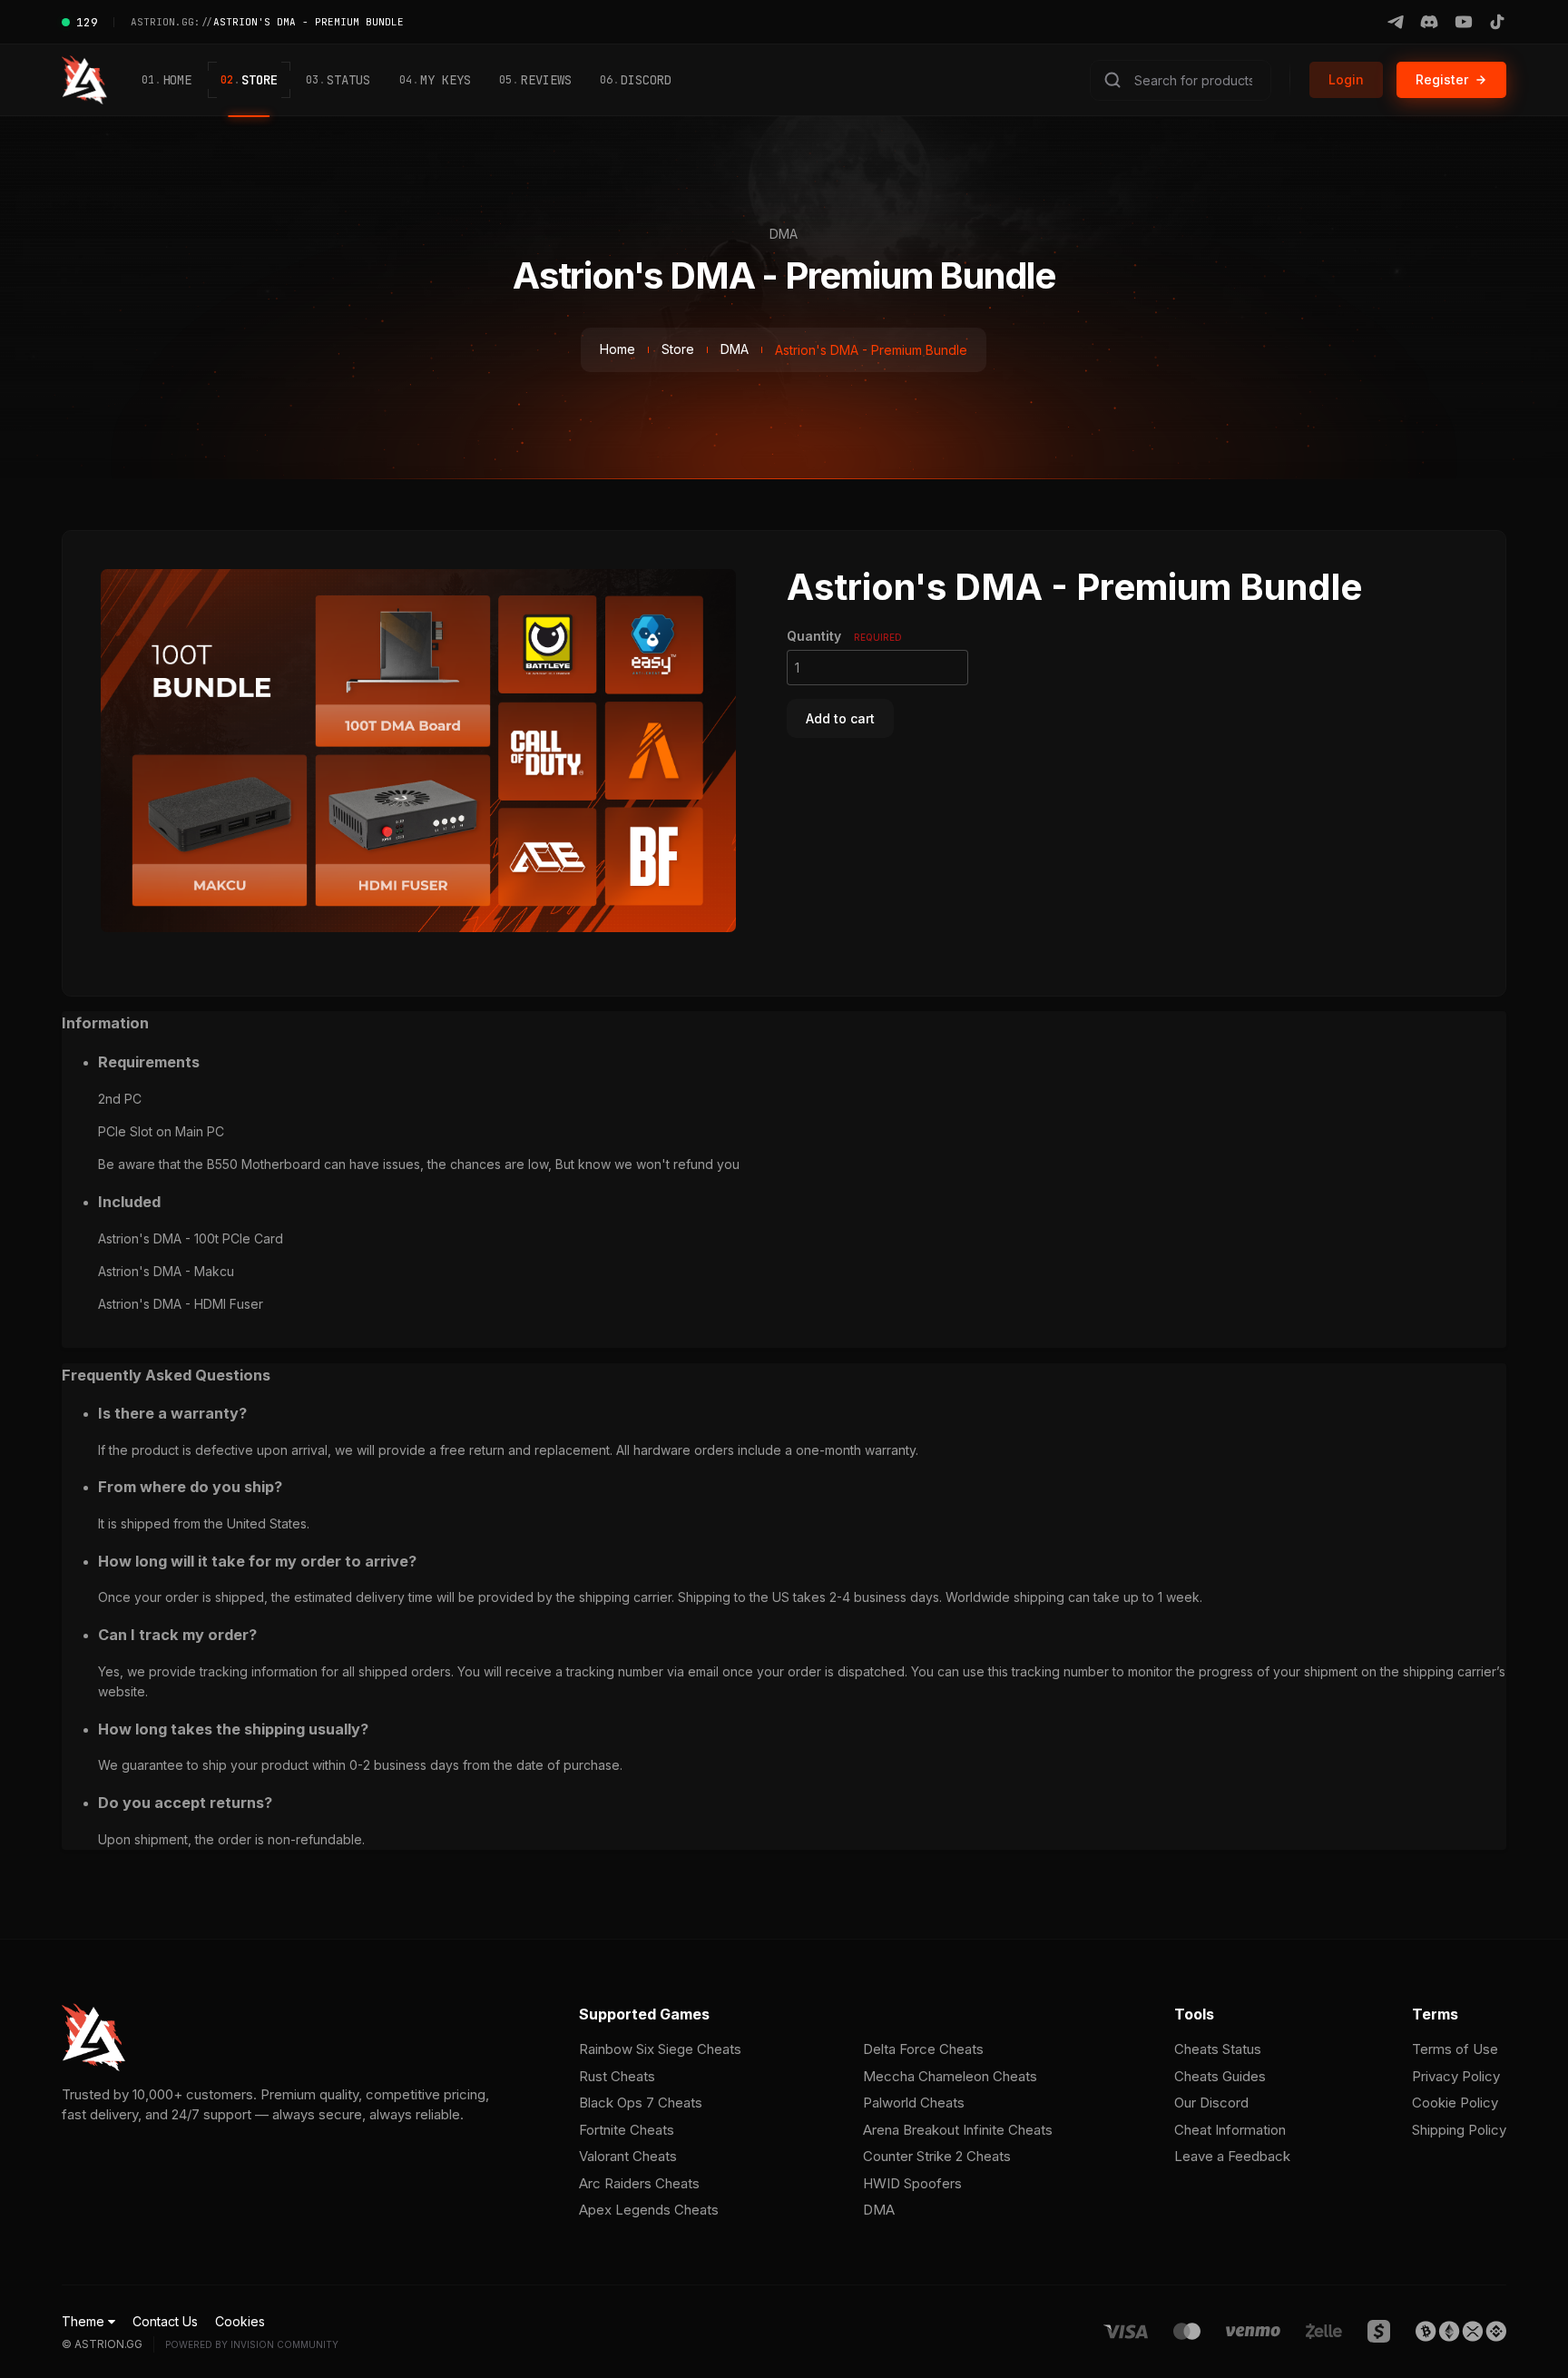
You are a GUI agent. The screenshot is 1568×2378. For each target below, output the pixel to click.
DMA (735, 349)
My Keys (435, 80)
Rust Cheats (617, 2076)
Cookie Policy (1455, 2103)
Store (249, 80)
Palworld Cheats (914, 2103)
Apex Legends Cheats (649, 2210)
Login (1346, 79)
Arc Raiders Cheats (639, 2183)
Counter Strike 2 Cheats (937, 2156)
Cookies (240, 2321)
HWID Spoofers (912, 2183)
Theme (85, 2321)
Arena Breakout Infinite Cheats (958, 2130)
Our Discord (1211, 2103)
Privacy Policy (1456, 2076)
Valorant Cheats (628, 2156)
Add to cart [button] (840, 718)
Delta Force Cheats (923, 2049)
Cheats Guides (1220, 2076)
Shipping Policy (1459, 2130)
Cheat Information (1230, 2130)
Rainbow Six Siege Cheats (660, 2049)
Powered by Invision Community (252, 2344)
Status (338, 80)
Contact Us (165, 2321)
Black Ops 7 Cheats (641, 2103)
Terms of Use (1455, 2049)
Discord (636, 80)
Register (1442, 79)
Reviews (535, 80)
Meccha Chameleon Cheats (950, 2076)
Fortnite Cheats (627, 2130)
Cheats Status (1218, 2049)
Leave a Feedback (1232, 2156)
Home (167, 80)
